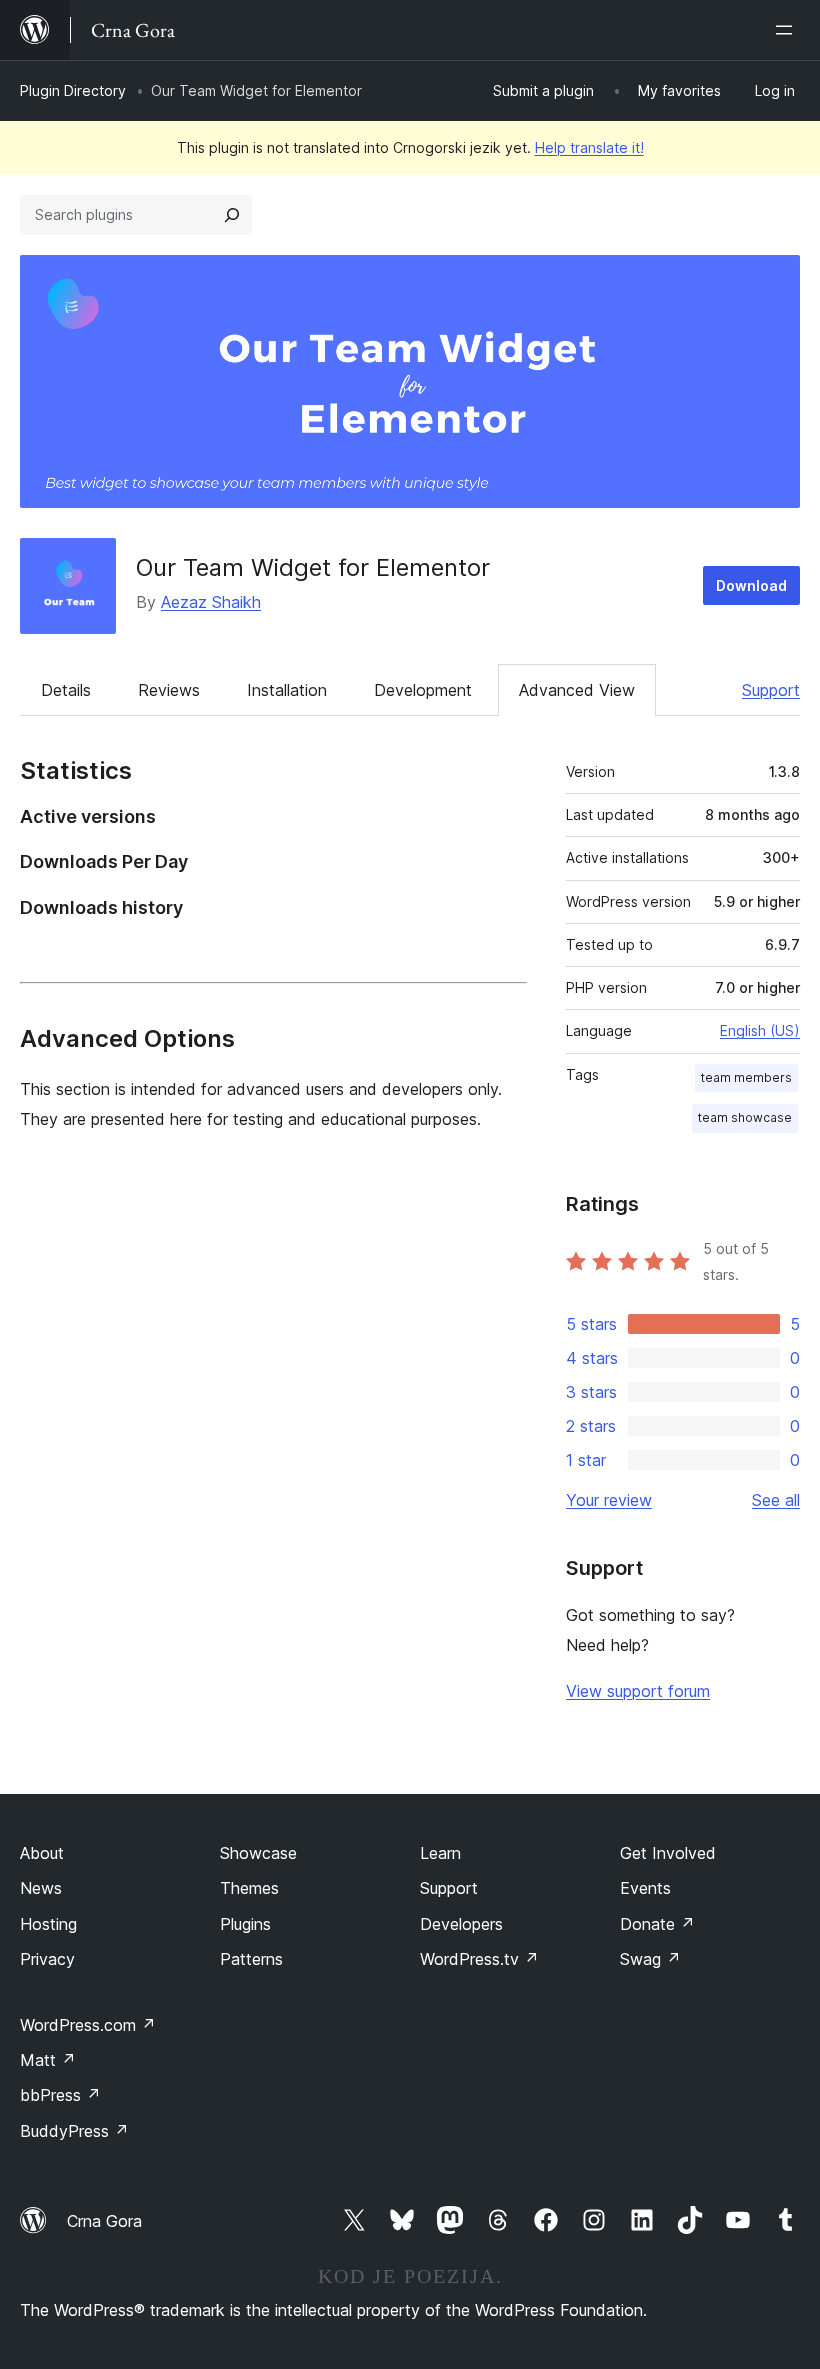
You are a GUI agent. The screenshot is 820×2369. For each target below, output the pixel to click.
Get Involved (668, 1853)
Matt (48, 2060)
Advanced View (577, 690)
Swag (650, 1959)
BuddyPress (74, 2131)
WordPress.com (88, 2025)
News (41, 1888)
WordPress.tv (479, 1959)
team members (746, 1077)
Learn (440, 1853)
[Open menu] (788, 30)
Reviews (169, 690)
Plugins (245, 1924)
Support (771, 690)
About (42, 1853)
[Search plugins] (232, 215)
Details (66, 690)
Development (423, 690)
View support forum (638, 1691)
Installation (287, 690)
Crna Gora (104, 2221)
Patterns (251, 1959)
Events (645, 1888)
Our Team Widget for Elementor (313, 567)
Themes (249, 1888)
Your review (609, 1500)
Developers (461, 1924)
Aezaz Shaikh (211, 602)
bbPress (60, 2095)
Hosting (48, 1924)
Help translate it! (589, 147)
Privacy (47, 1959)
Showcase (258, 1853)
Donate (657, 1924)
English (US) (760, 1030)
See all (776, 1500)
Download (751, 585)
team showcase (745, 1117)
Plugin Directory (73, 90)
